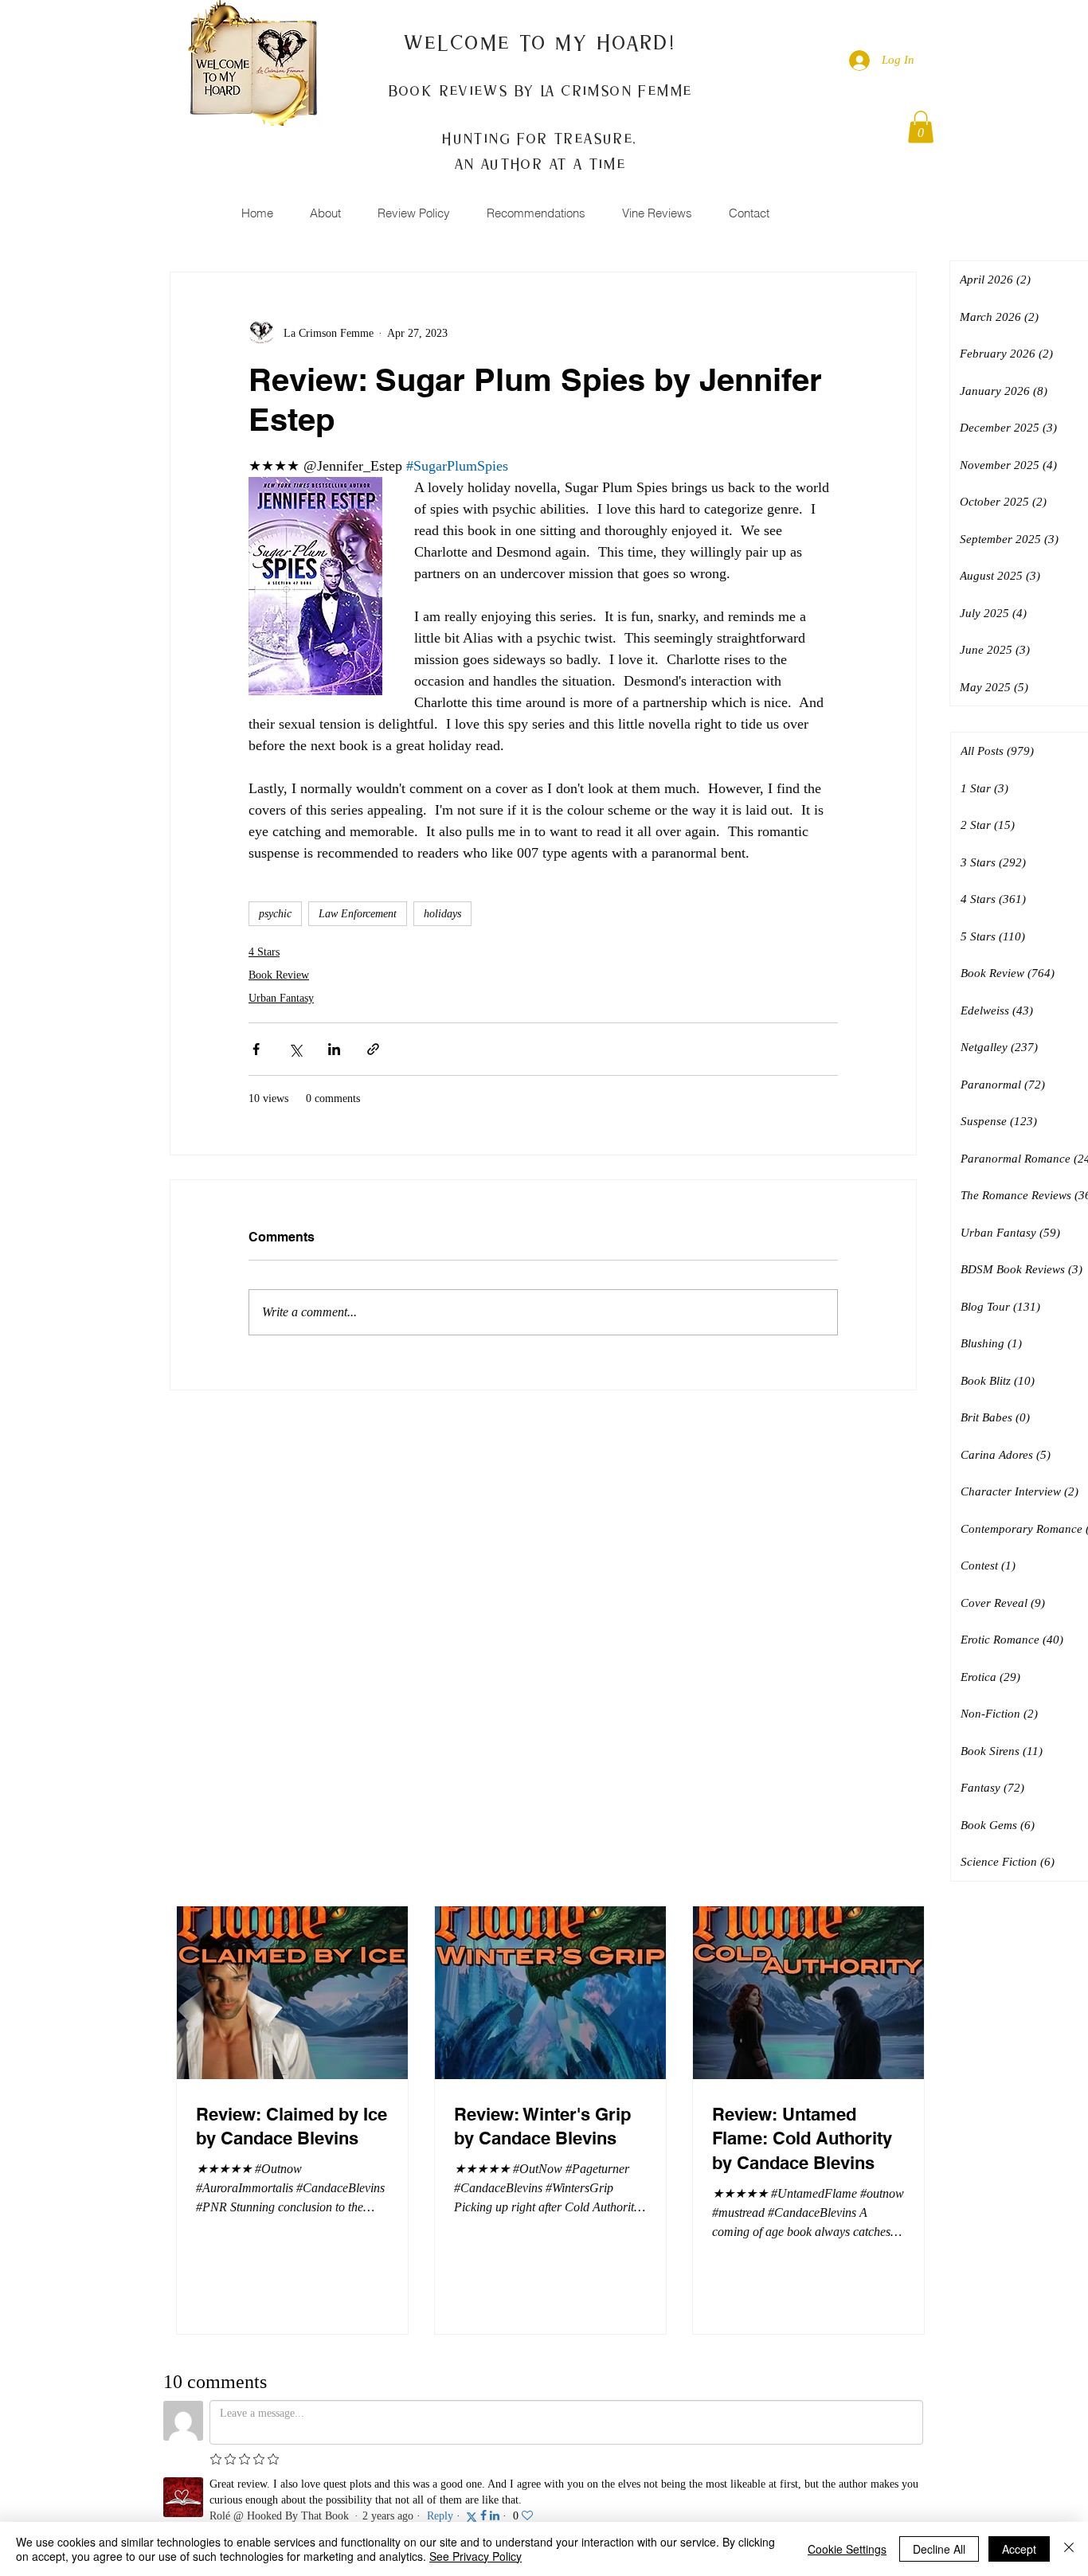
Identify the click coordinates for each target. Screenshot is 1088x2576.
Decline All (939, 2549)
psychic (275, 914)
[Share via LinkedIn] (334, 1049)
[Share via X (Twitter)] (295, 1049)
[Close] (1069, 2549)
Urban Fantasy (281, 998)
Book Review (279, 975)
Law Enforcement (358, 914)
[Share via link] (373, 1049)
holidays (442, 914)
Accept (1019, 2549)
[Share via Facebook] (256, 1049)
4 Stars (264, 952)
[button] (921, 127)
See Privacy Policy (476, 2556)
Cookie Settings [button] (847, 2549)
